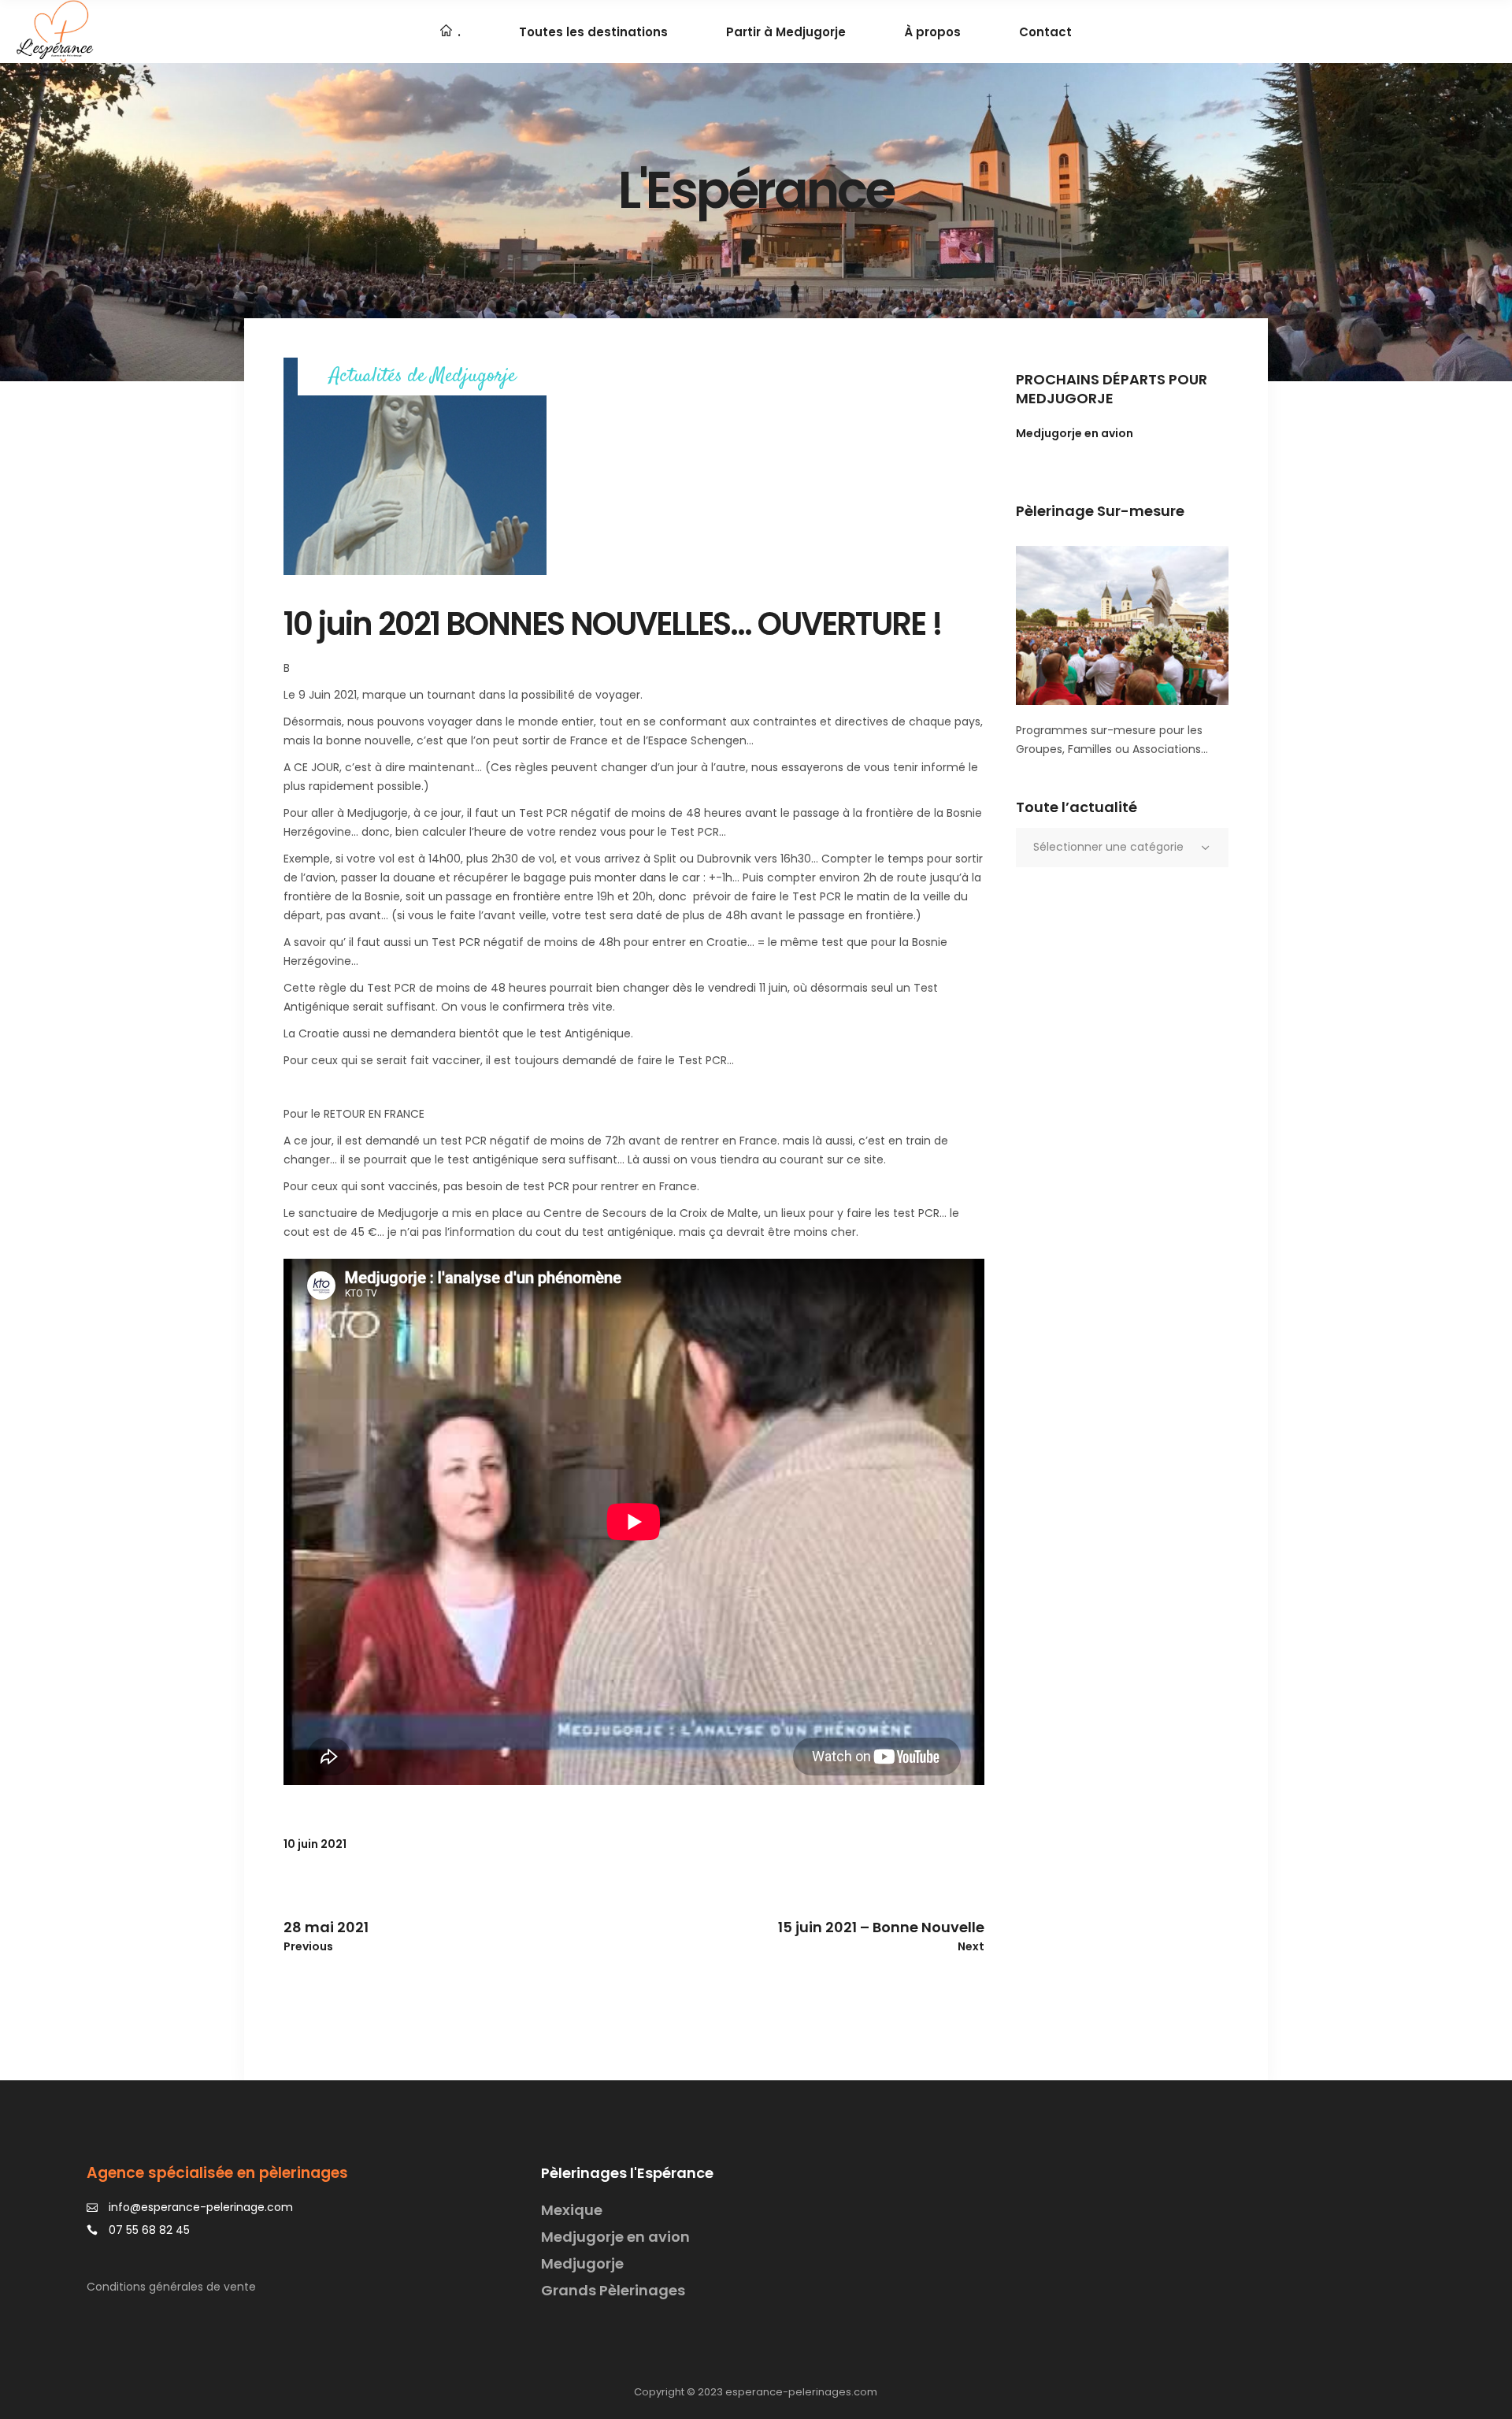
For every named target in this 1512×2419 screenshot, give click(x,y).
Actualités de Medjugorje (422, 377)
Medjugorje (582, 2263)
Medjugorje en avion (1075, 433)
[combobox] (1122, 848)
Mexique (572, 2210)
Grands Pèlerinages (613, 2290)
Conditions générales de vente (171, 2287)
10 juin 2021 (315, 1844)
